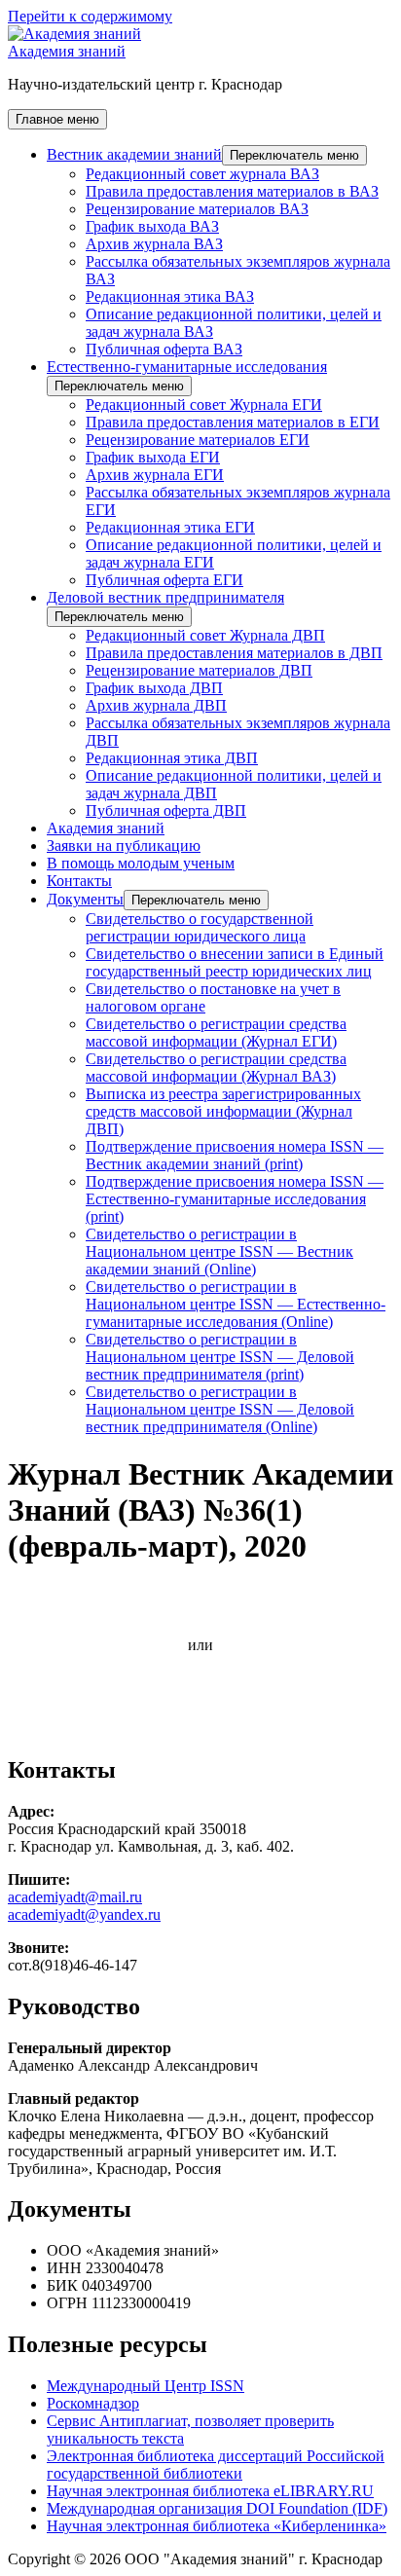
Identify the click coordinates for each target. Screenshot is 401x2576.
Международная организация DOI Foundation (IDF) (217, 2508)
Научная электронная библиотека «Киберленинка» (217, 2526)
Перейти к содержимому (90, 16)
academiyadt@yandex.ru (84, 1914)
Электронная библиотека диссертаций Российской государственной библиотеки (216, 2465)
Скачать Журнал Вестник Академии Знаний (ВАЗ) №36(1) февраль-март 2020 (176, 1603)
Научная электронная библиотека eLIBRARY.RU (210, 2491)
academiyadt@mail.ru (75, 1897)
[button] (294, 155)
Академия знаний (67, 51)
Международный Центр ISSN (146, 2386)
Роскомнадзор (93, 2403)
